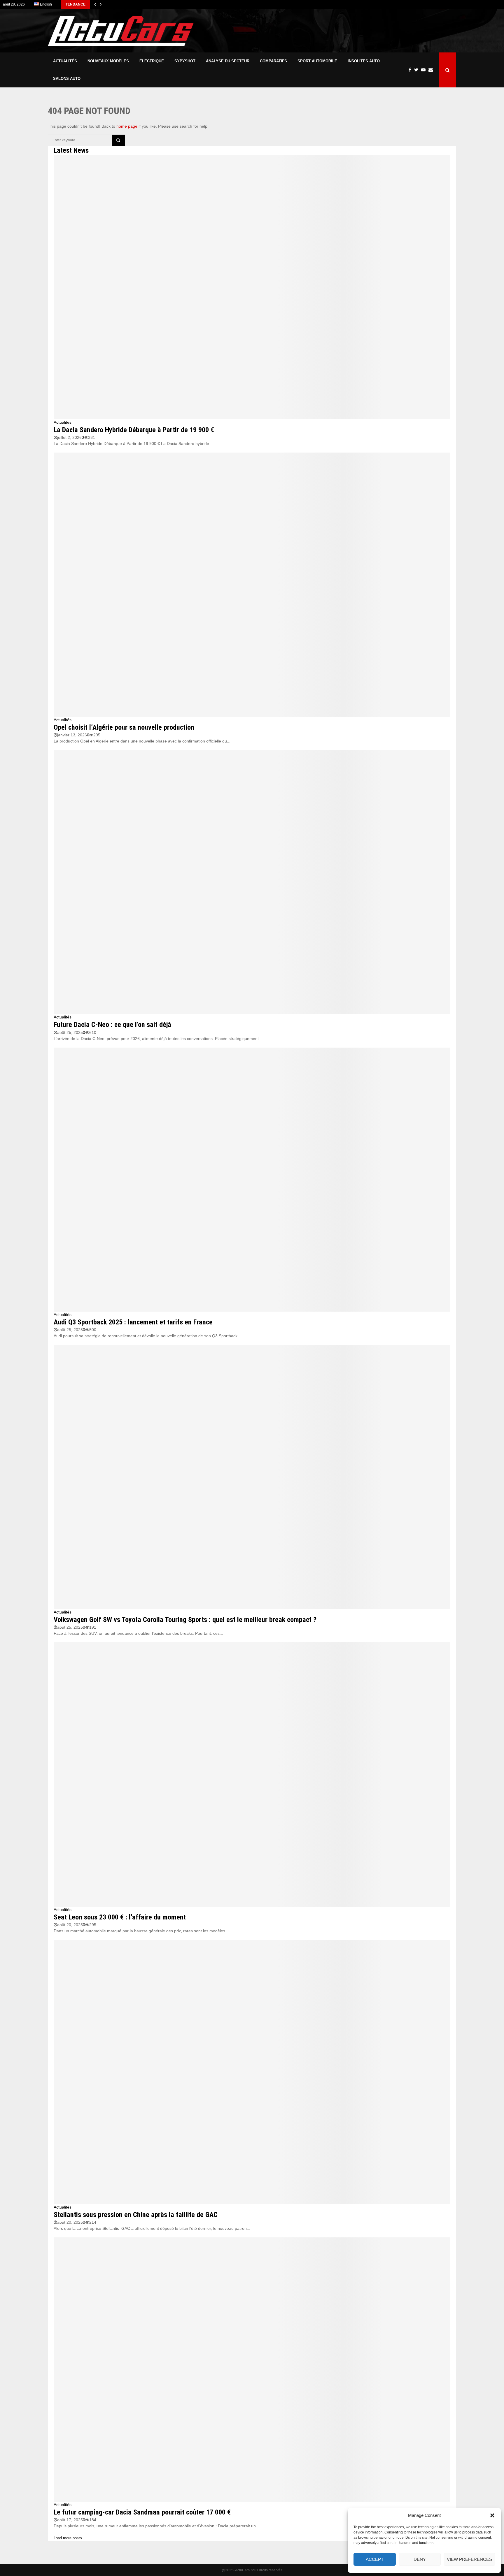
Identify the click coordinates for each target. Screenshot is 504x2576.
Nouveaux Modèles (108, 61)
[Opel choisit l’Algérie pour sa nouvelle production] (252, 585)
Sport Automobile (317, 61)
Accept (375, 2559)
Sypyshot (185, 61)
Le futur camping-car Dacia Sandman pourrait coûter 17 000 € (142, 2512)
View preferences (469, 2559)
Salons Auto (67, 79)
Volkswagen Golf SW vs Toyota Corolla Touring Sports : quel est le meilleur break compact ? (185, 1620)
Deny (420, 2559)
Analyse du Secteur (228, 61)
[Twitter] (418, 70)
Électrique (152, 61)
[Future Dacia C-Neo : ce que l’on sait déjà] (252, 882)
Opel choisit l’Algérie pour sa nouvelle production (124, 727)
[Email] (432, 70)
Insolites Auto (364, 61)
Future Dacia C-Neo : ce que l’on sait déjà (112, 1025)
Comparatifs (273, 61)
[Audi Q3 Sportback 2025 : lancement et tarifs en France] (252, 1180)
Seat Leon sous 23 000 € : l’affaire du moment (120, 1917)
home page (127, 126)
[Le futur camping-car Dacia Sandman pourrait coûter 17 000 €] (252, 2370)
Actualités (65, 61)
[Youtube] (425, 70)
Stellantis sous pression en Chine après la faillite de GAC (136, 2215)
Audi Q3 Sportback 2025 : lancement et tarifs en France (133, 1322)
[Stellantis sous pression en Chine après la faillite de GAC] (252, 2072)
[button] (492, 2515)
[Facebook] (411, 70)
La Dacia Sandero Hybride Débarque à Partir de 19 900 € (134, 430)
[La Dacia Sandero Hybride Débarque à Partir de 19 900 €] (252, 287)
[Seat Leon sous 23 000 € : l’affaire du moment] (252, 1774)
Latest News (71, 150)
